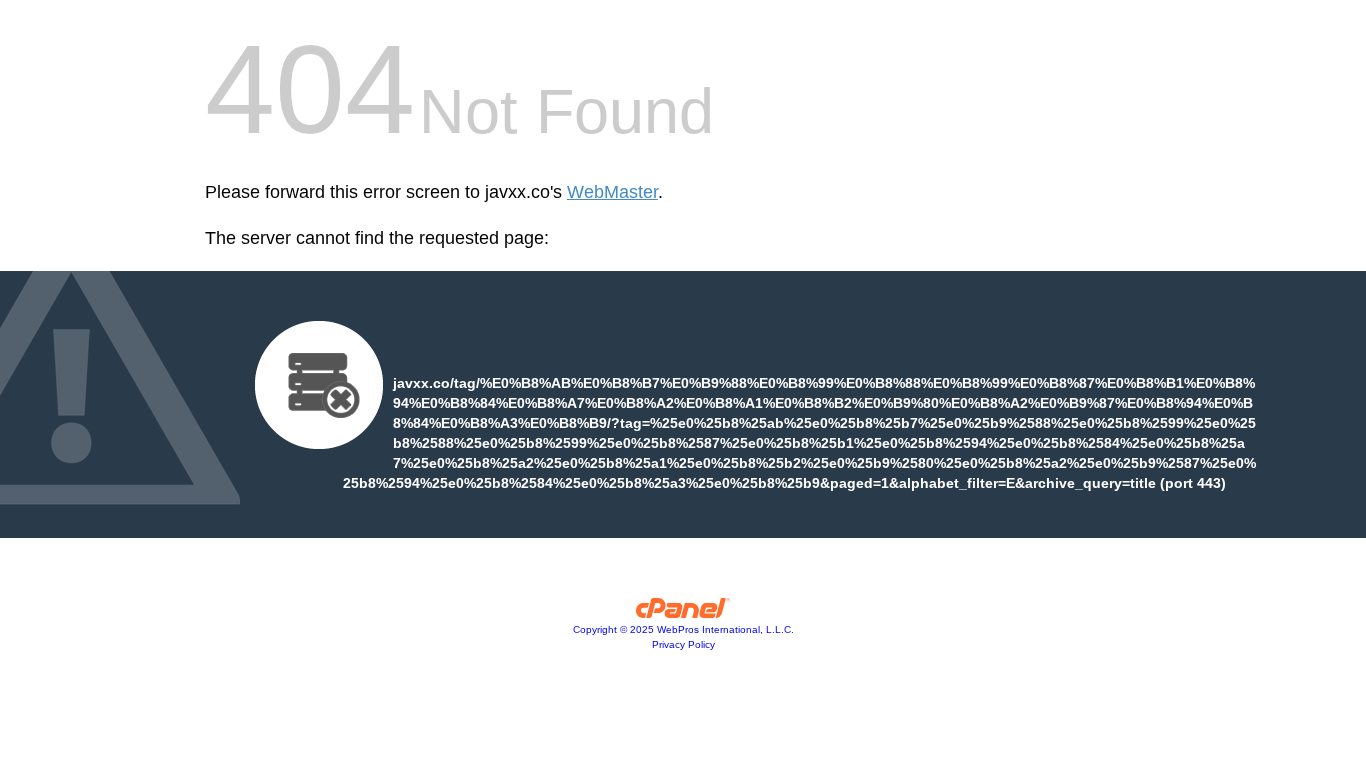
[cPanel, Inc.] (683, 613)
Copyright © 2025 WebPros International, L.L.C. (683, 629)
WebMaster (612, 192)
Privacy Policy (683, 644)
